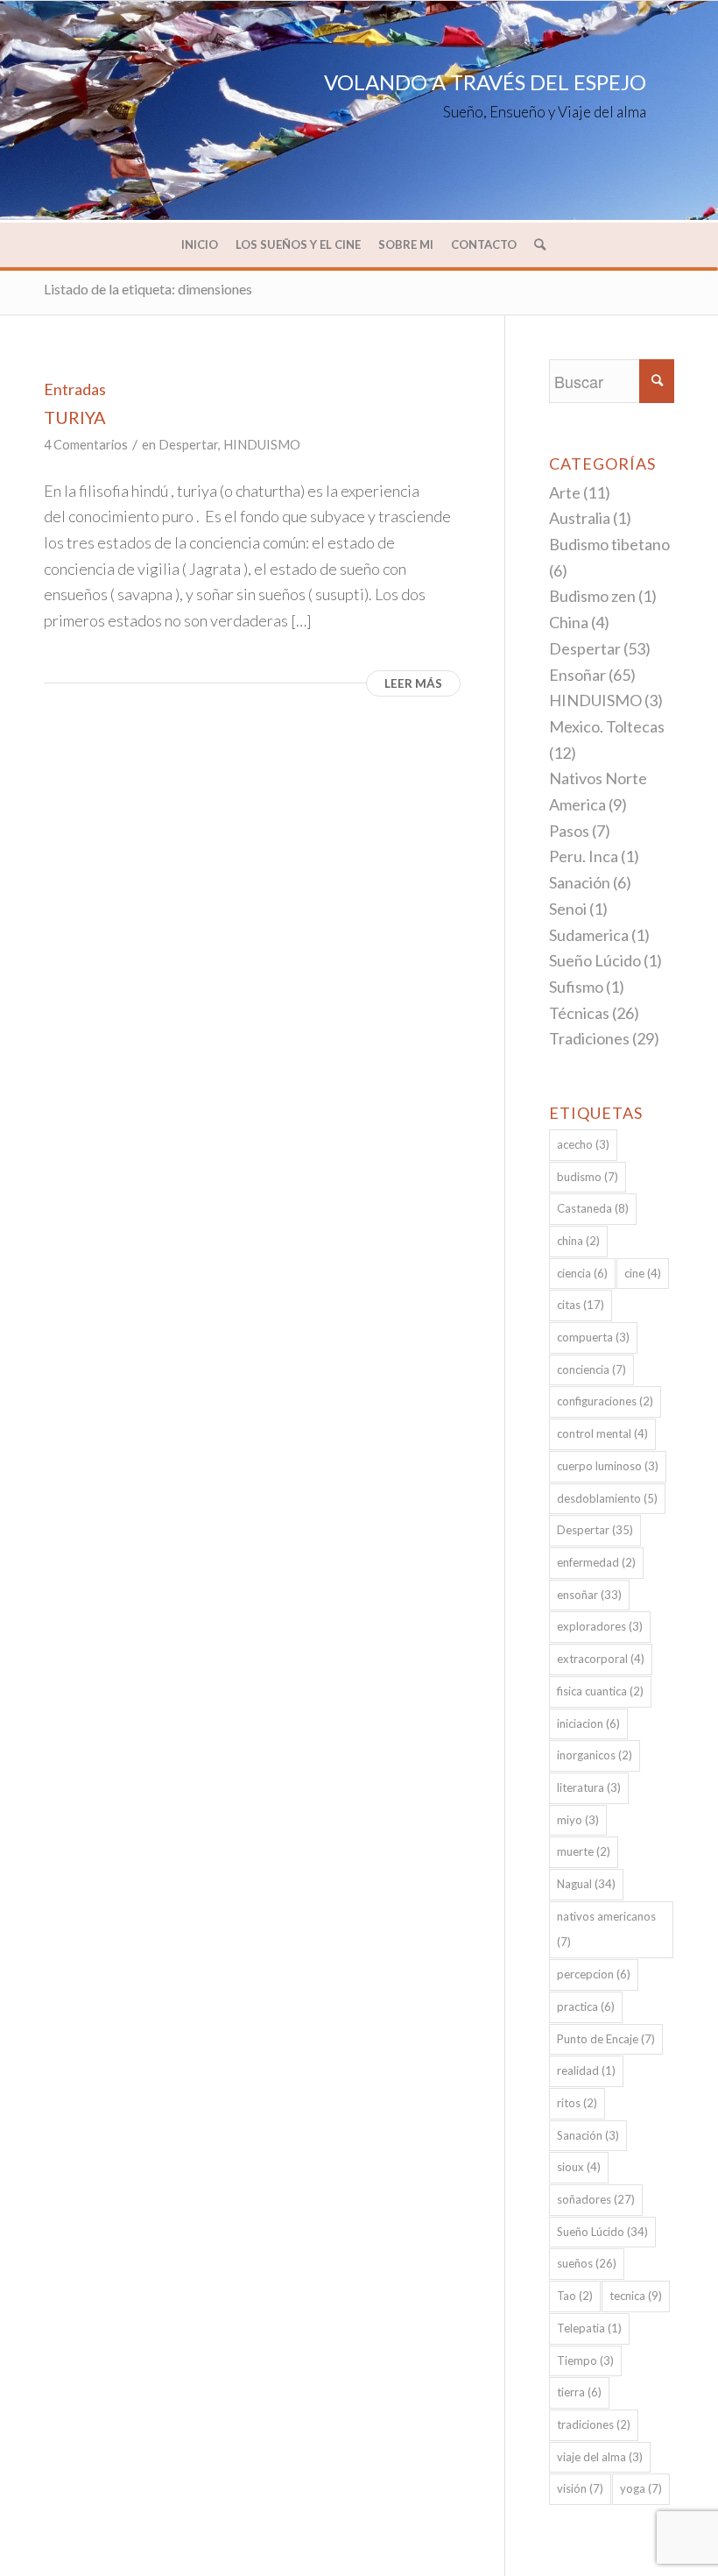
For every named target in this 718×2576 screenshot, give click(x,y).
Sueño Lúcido (595, 960)
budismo (588, 1177)
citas (581, 1305)
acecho (583, 1144)
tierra (579, 2392)
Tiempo (585, 2360)
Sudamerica (589, 935)
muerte (584, 1851)
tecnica (636, 2296)
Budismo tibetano (609, 544)
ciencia (582, 1273)
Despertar (188, 445)
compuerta (593, 1337)
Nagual (586, 1884)
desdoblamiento (607, 1498)
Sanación (580, 882)
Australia (580, 518)
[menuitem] (200, 244)
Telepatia (589, 2328)
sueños (587, 2263)
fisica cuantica (600, 1691)
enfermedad (596, 1562)
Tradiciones (589, 1038)
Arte (565, 492)
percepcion (594, 1974)
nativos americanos (606, 1929)
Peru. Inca (584, 856)
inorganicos (595, 1755)
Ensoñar (577, 675)
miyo (578, 1820)
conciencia (591, 1369)
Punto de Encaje (606, 2039)
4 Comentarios (86, 445)
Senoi (568, 909)
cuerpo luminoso (608, 1466)
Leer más (413, 683)
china (578, 1241)
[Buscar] (535, 244)
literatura (589, 1787)
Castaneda (593, 1208)
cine (643, 1273)
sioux (579, 2167)
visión (580, 2488)
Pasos (569, 831)
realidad (586, 2070)
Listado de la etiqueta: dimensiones (148, 289)
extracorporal (601, 1659)
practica (586, 2006)
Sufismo (576, 987)
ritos (577, 2103)
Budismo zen (592, 596)
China (569, 622)
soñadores (596, 2199)
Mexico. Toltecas (607, 726)
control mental (602, 1433)
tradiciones (594, 2424)
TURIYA (75, 417)
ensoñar (589, 1595)
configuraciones (605, 1401)
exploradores (600, 1626)
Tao (575, 2296)
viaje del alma (600, 2457)
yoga (641, 2488)
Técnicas (579, 1013)
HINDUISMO (262, 445)
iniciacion (588, 1723)
